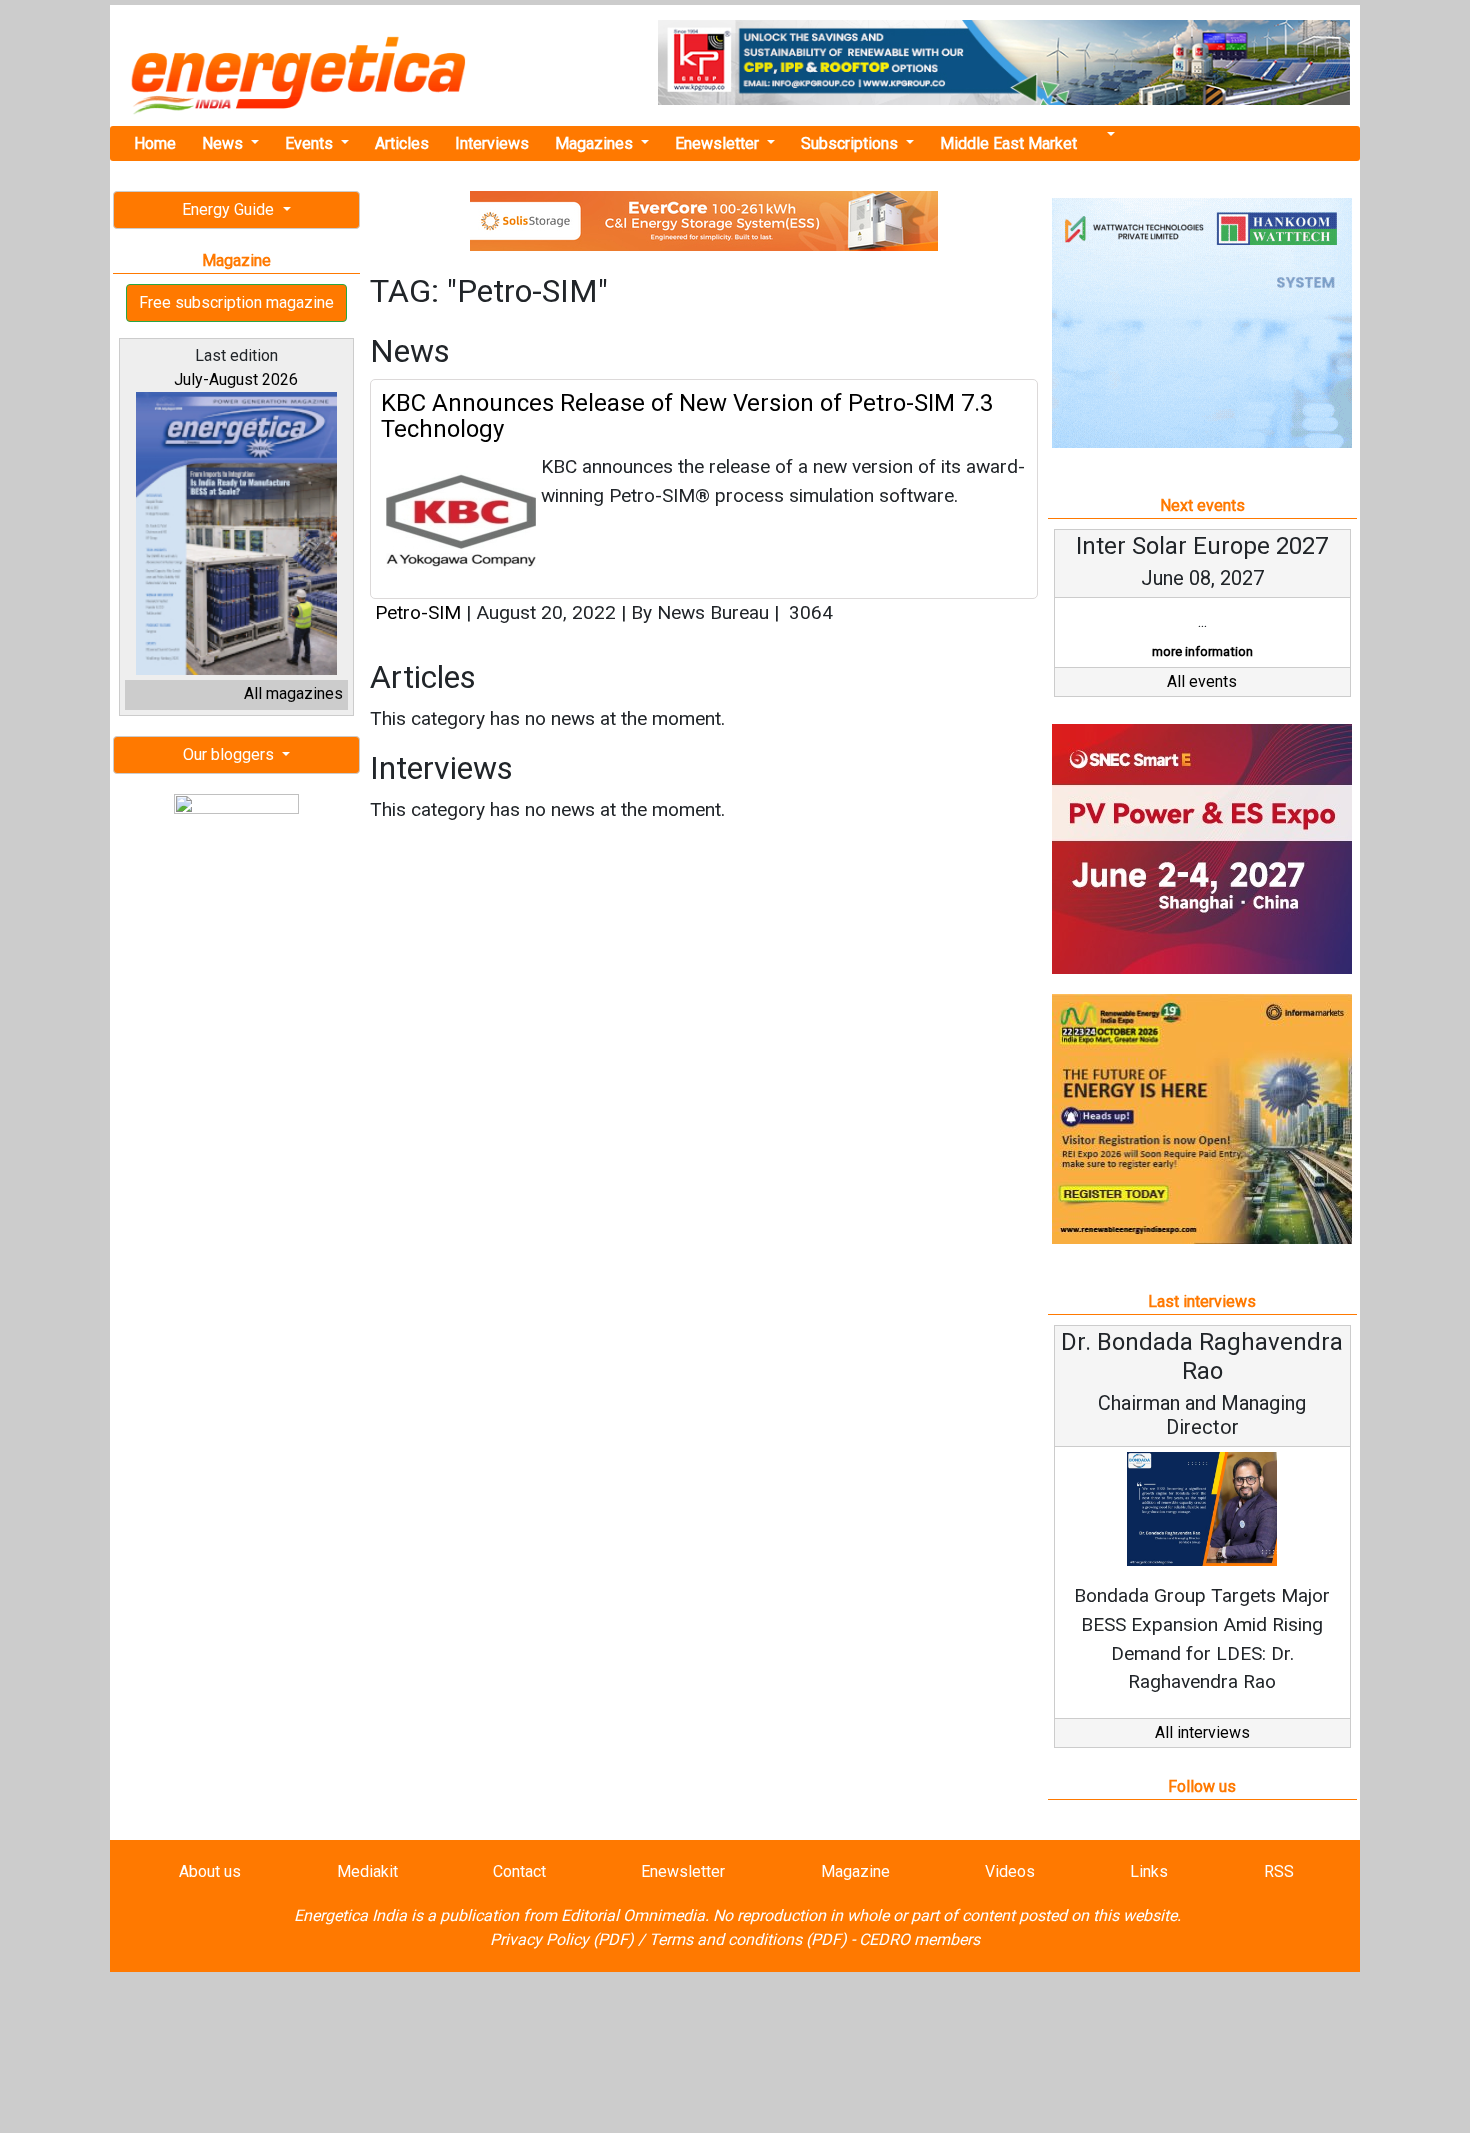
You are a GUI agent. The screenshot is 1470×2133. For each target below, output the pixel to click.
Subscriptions (851, 143)
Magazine (855, 1871)
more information (1202, 651)
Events (311, 143)
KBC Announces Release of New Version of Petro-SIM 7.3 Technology (687, 416)
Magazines (596, 143)
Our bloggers (230, 754)
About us (210, 1871)
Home (155, 143)
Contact (519, 1871)
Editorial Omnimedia (633, 1915)
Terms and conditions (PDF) (748, 1939)
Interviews (492, 143)
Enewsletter (719, 143)
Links (1149, 1871)
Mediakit (367, 1871)
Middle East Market (1008, 143)
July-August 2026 (236, 379)
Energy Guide (230, 209)
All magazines (293, 693)
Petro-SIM (418, 612)
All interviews (1202, 1732)
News (224, 143)
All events (1202, 681)
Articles (402, 143)
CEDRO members (919, 1939)
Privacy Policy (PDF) (562, 1939)
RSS (1279, 1871)
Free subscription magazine (236, 302)
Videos (1010, 1871)
